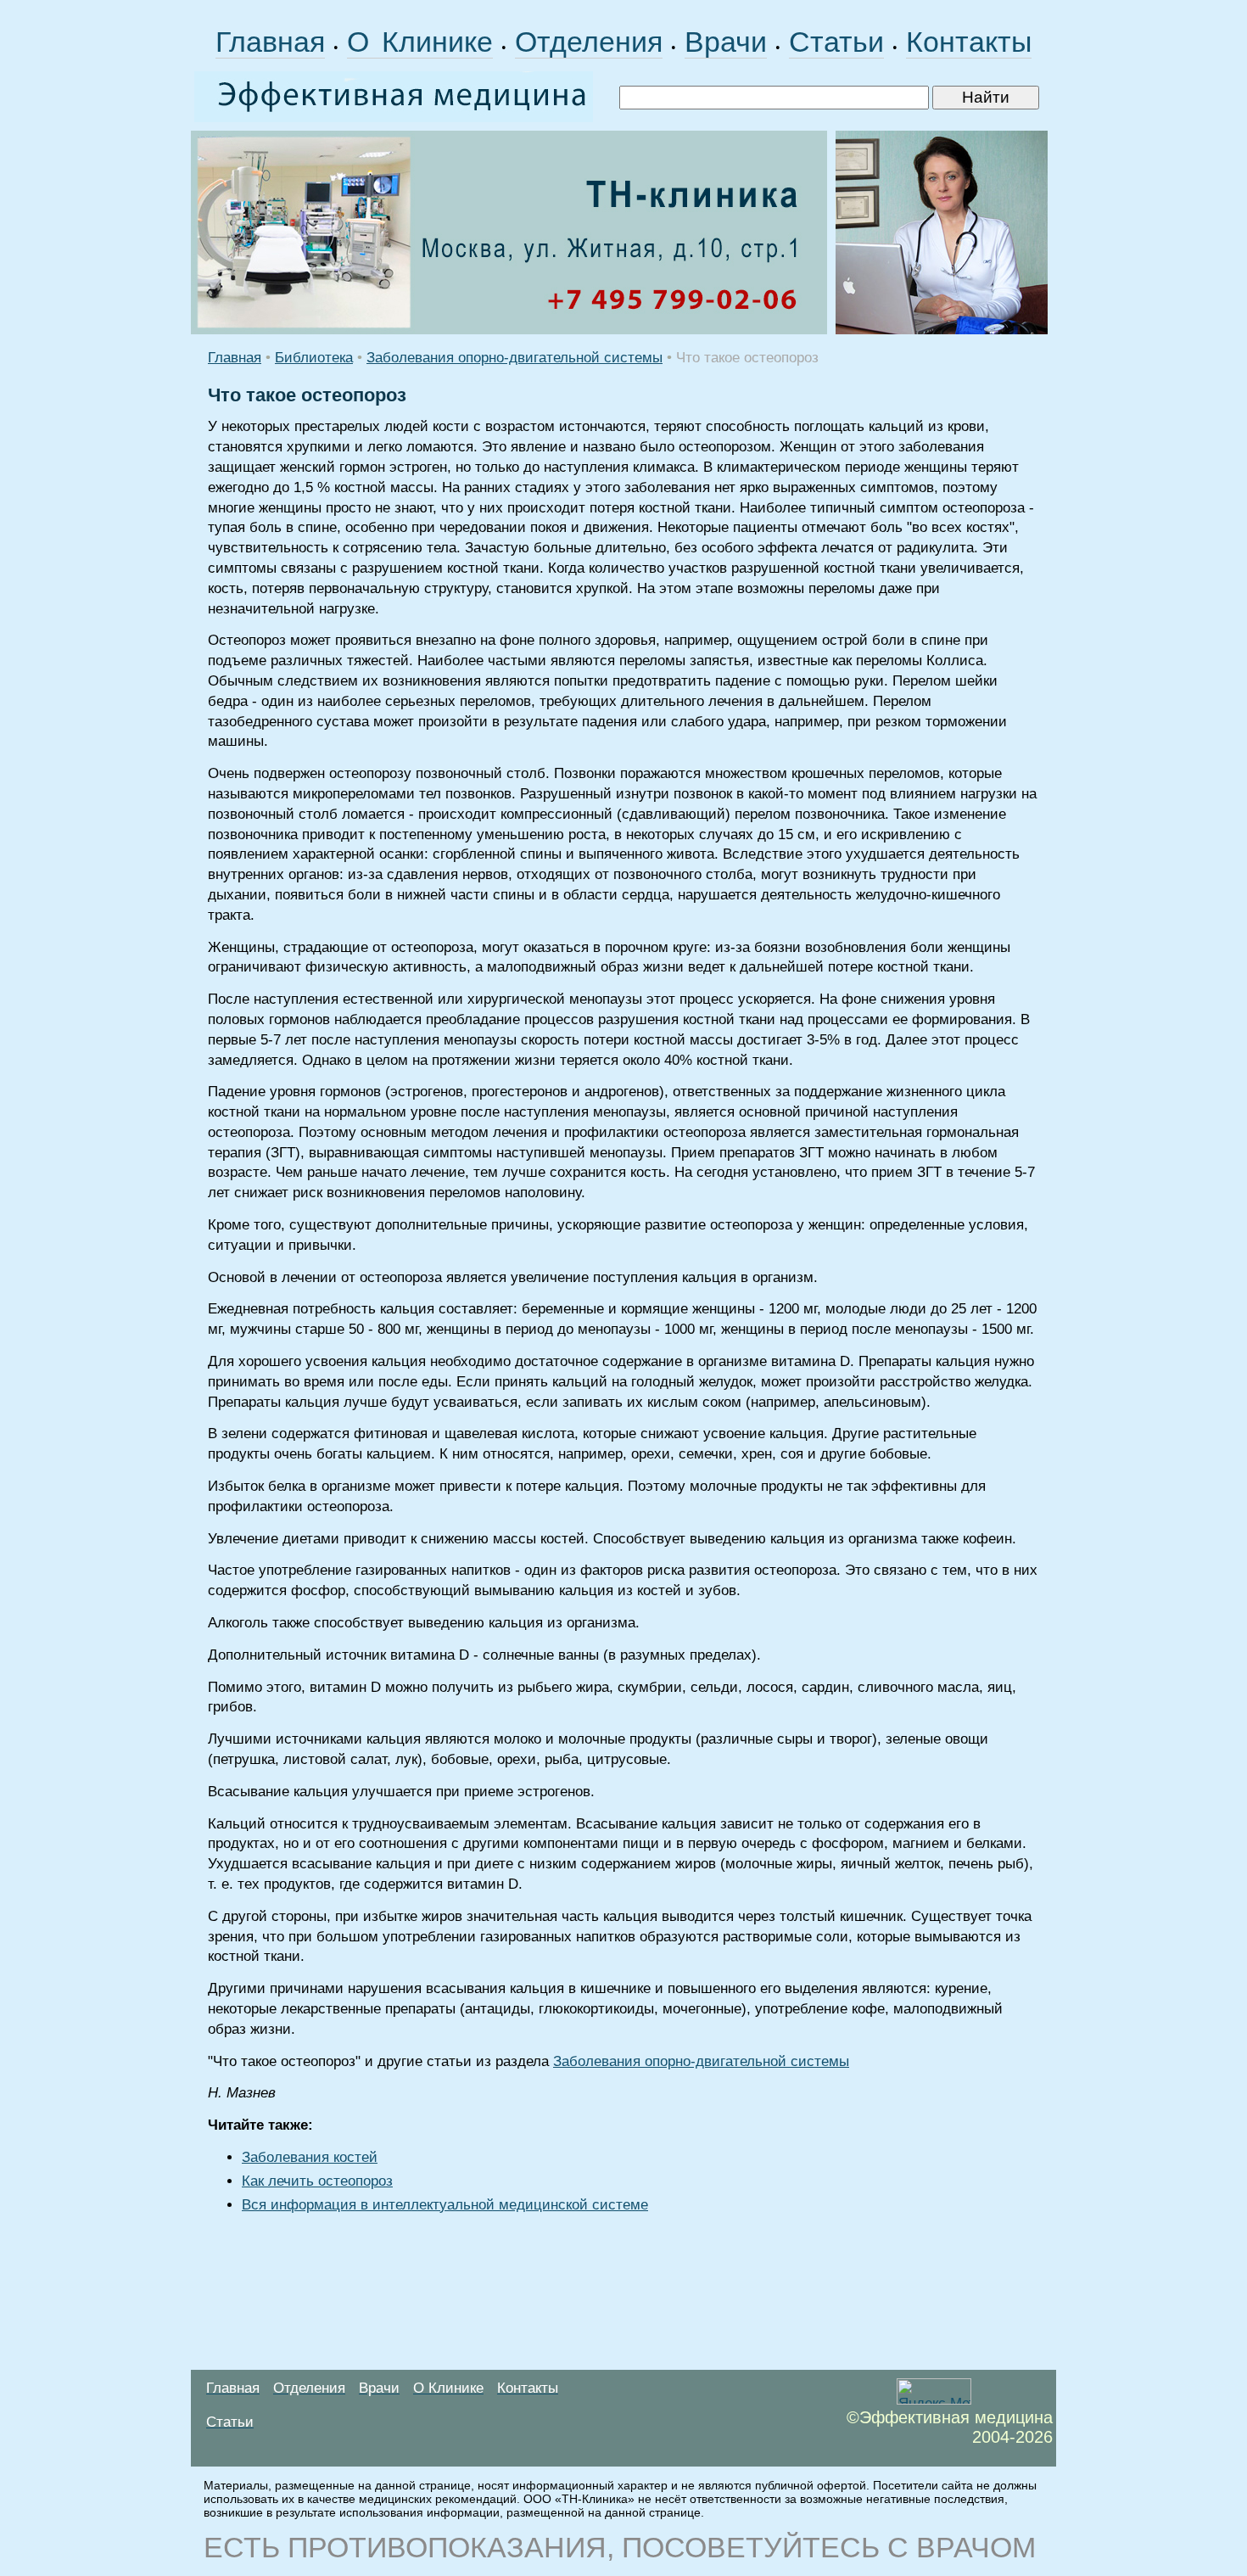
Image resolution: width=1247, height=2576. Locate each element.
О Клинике (420, 42)
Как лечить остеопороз (317, 2181)
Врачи (726, 42)
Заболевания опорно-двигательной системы (514, 358)
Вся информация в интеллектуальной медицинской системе (445, 2205)
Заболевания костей (310, 2157)
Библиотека (314, 358)
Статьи (836, 42)
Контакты (969, 42)
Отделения (589, 42)
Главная (270, 42)
